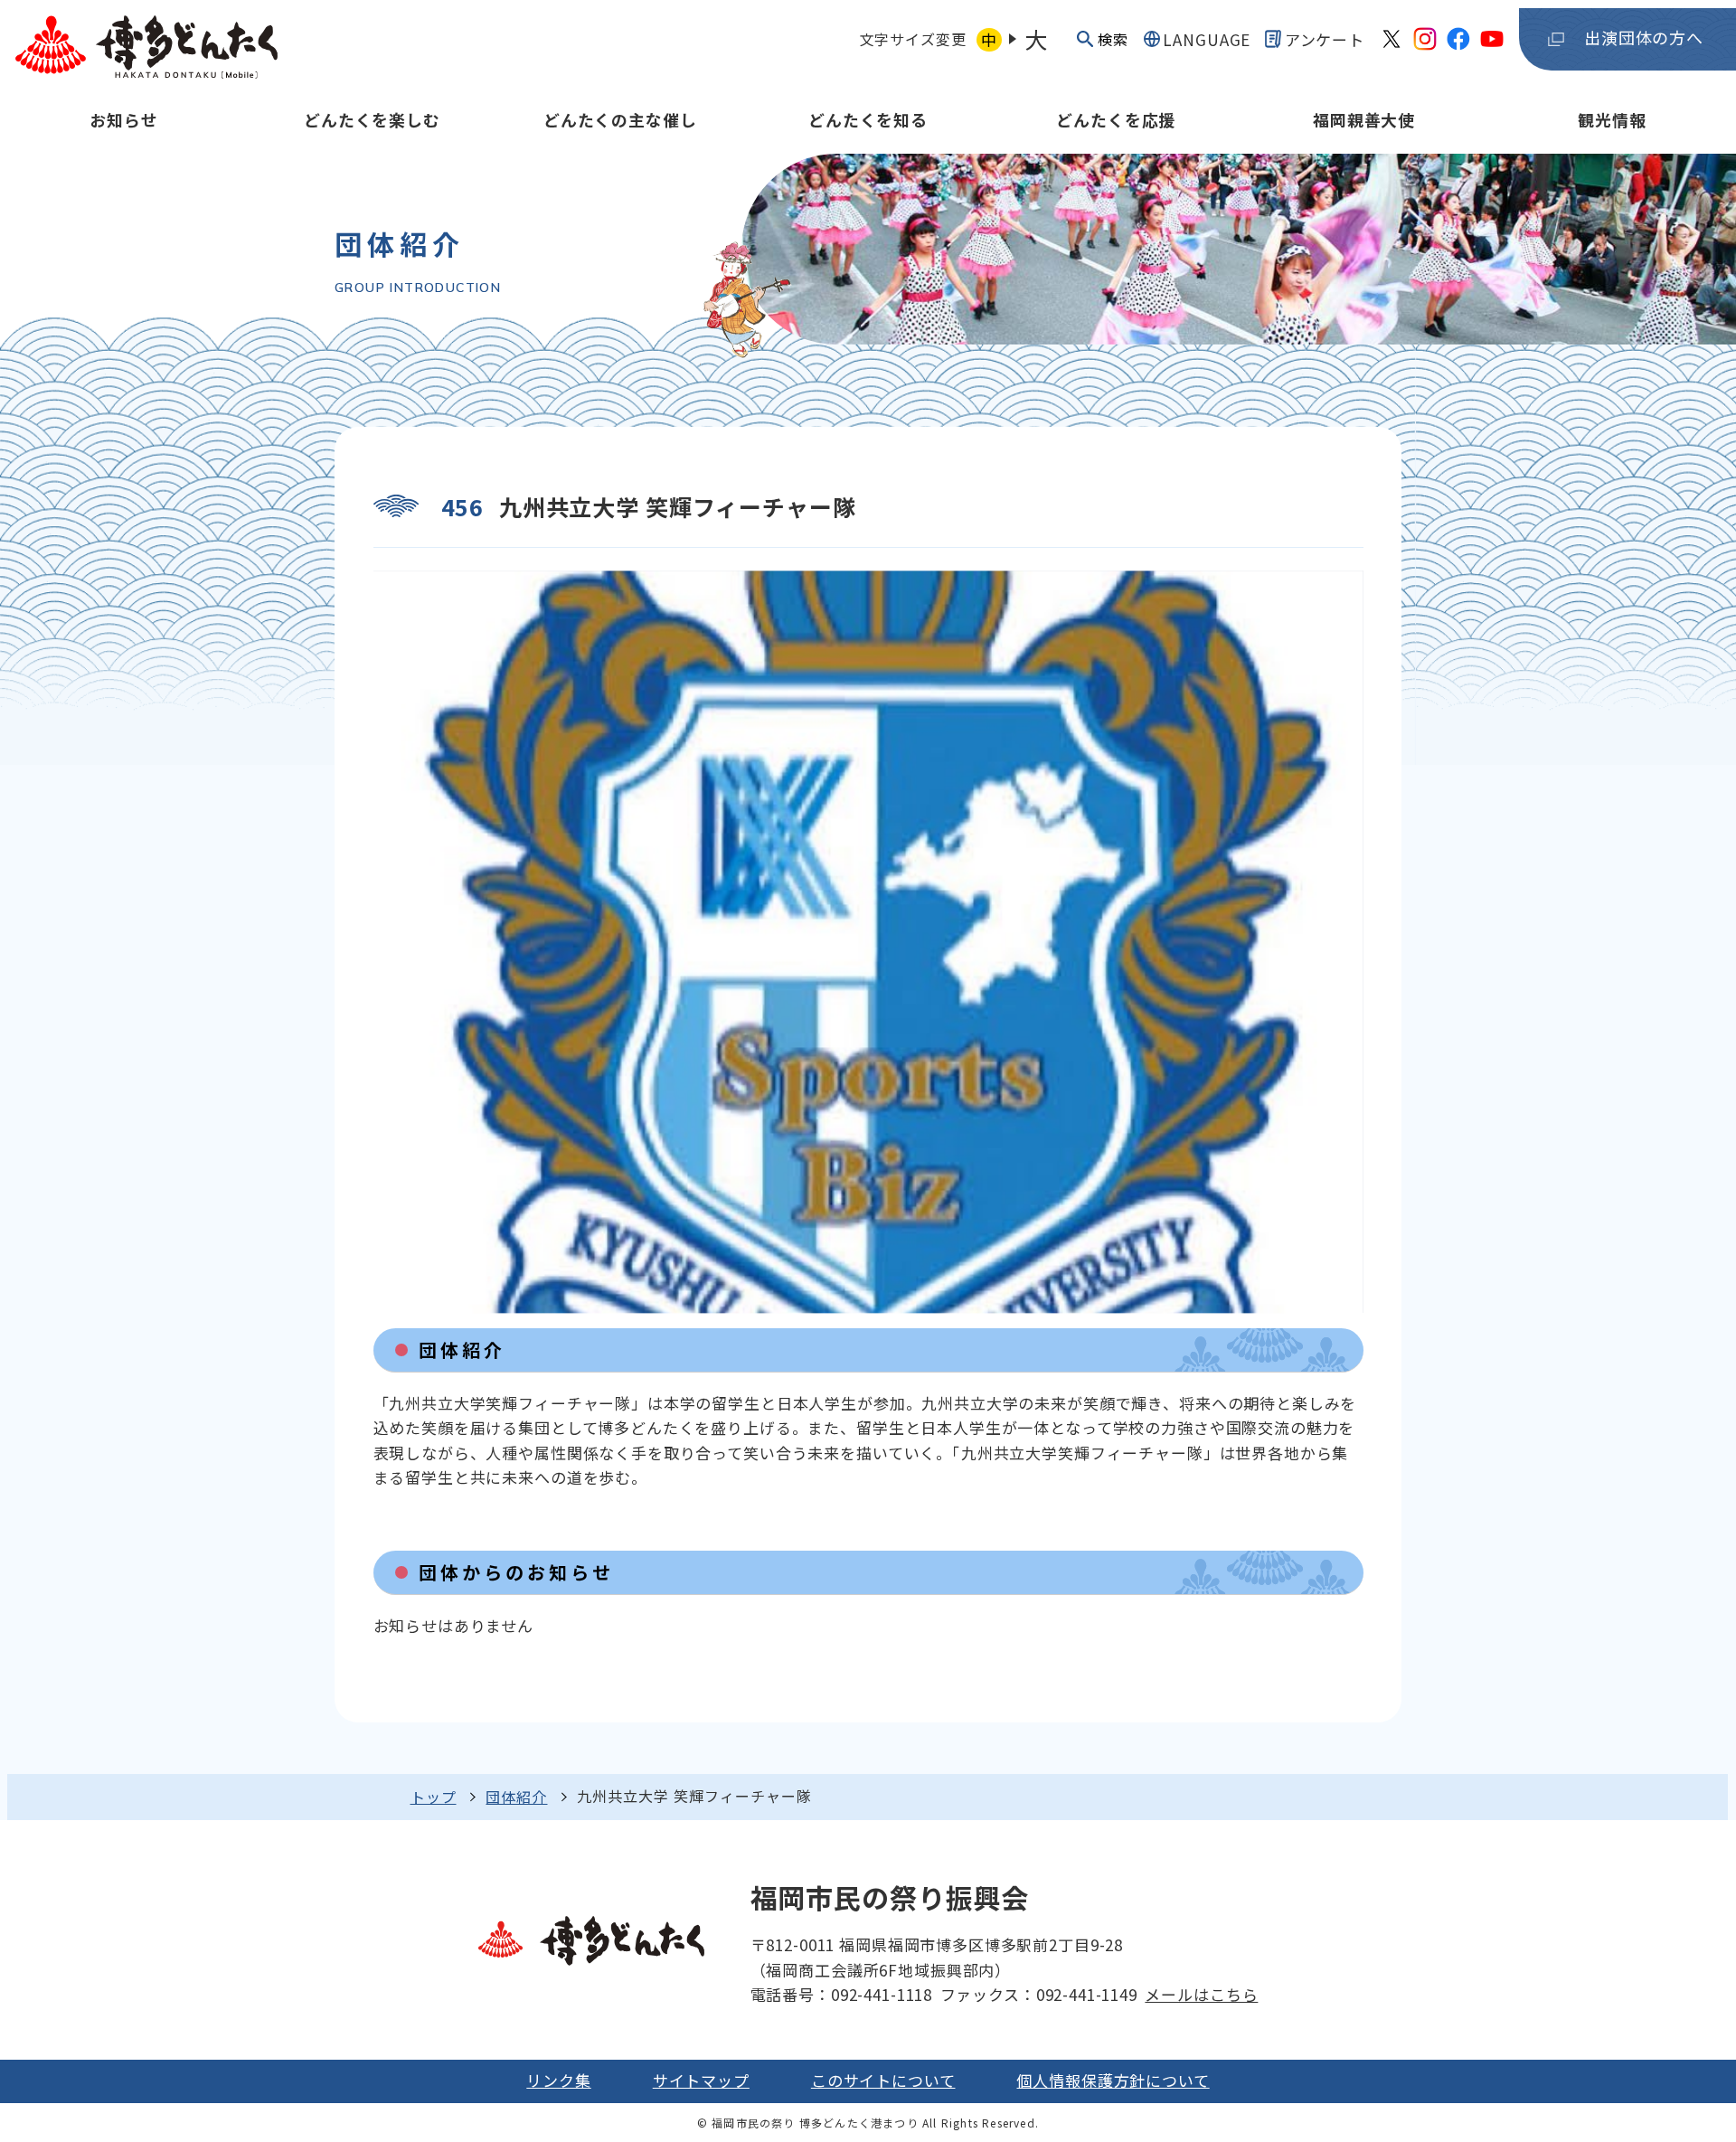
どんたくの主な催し (620, 119)
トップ (434, 1797)
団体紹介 (516, 1797)
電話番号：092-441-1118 (841, 1994)
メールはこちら (1201, 1994)
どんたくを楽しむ (372, 119)
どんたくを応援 (1116, 119)
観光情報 (1612, 119)
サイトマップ (701, 2080)
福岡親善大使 (1364, 119)
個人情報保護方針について (1113, 2080)
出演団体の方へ (1644, 37)
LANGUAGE (1207, 39)
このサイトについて (883, 2080)
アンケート (1325, 39)
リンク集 (558, 2080)
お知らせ (123, 119)
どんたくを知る (868, 119)
